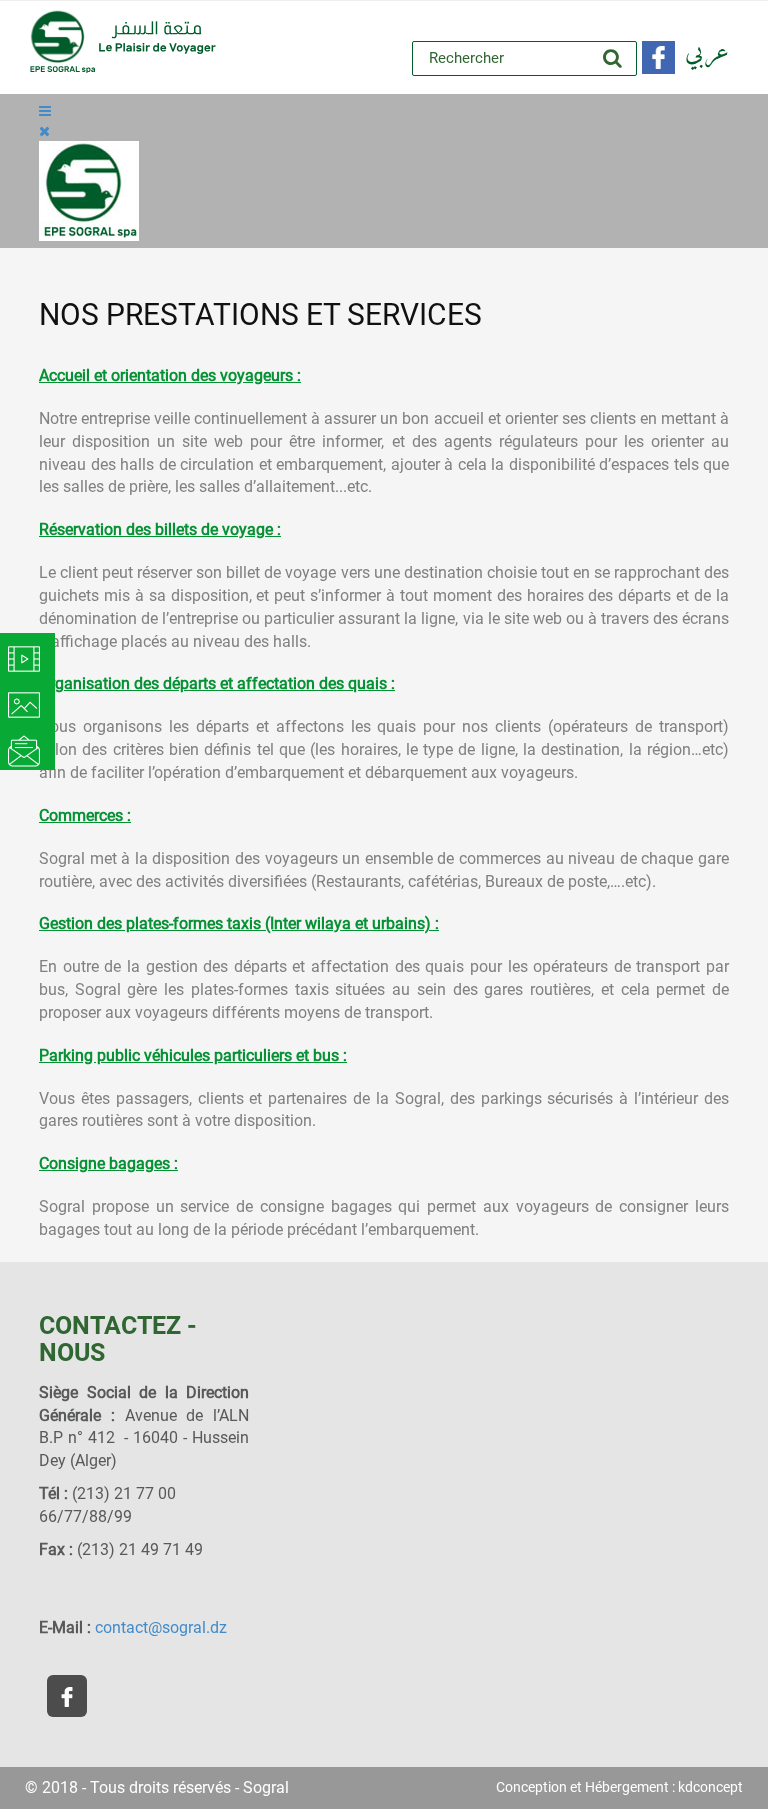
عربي (707, 53)
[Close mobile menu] (44, 131)
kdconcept (710, 1787)
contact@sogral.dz (161, 1627)
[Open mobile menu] (45, 111)
